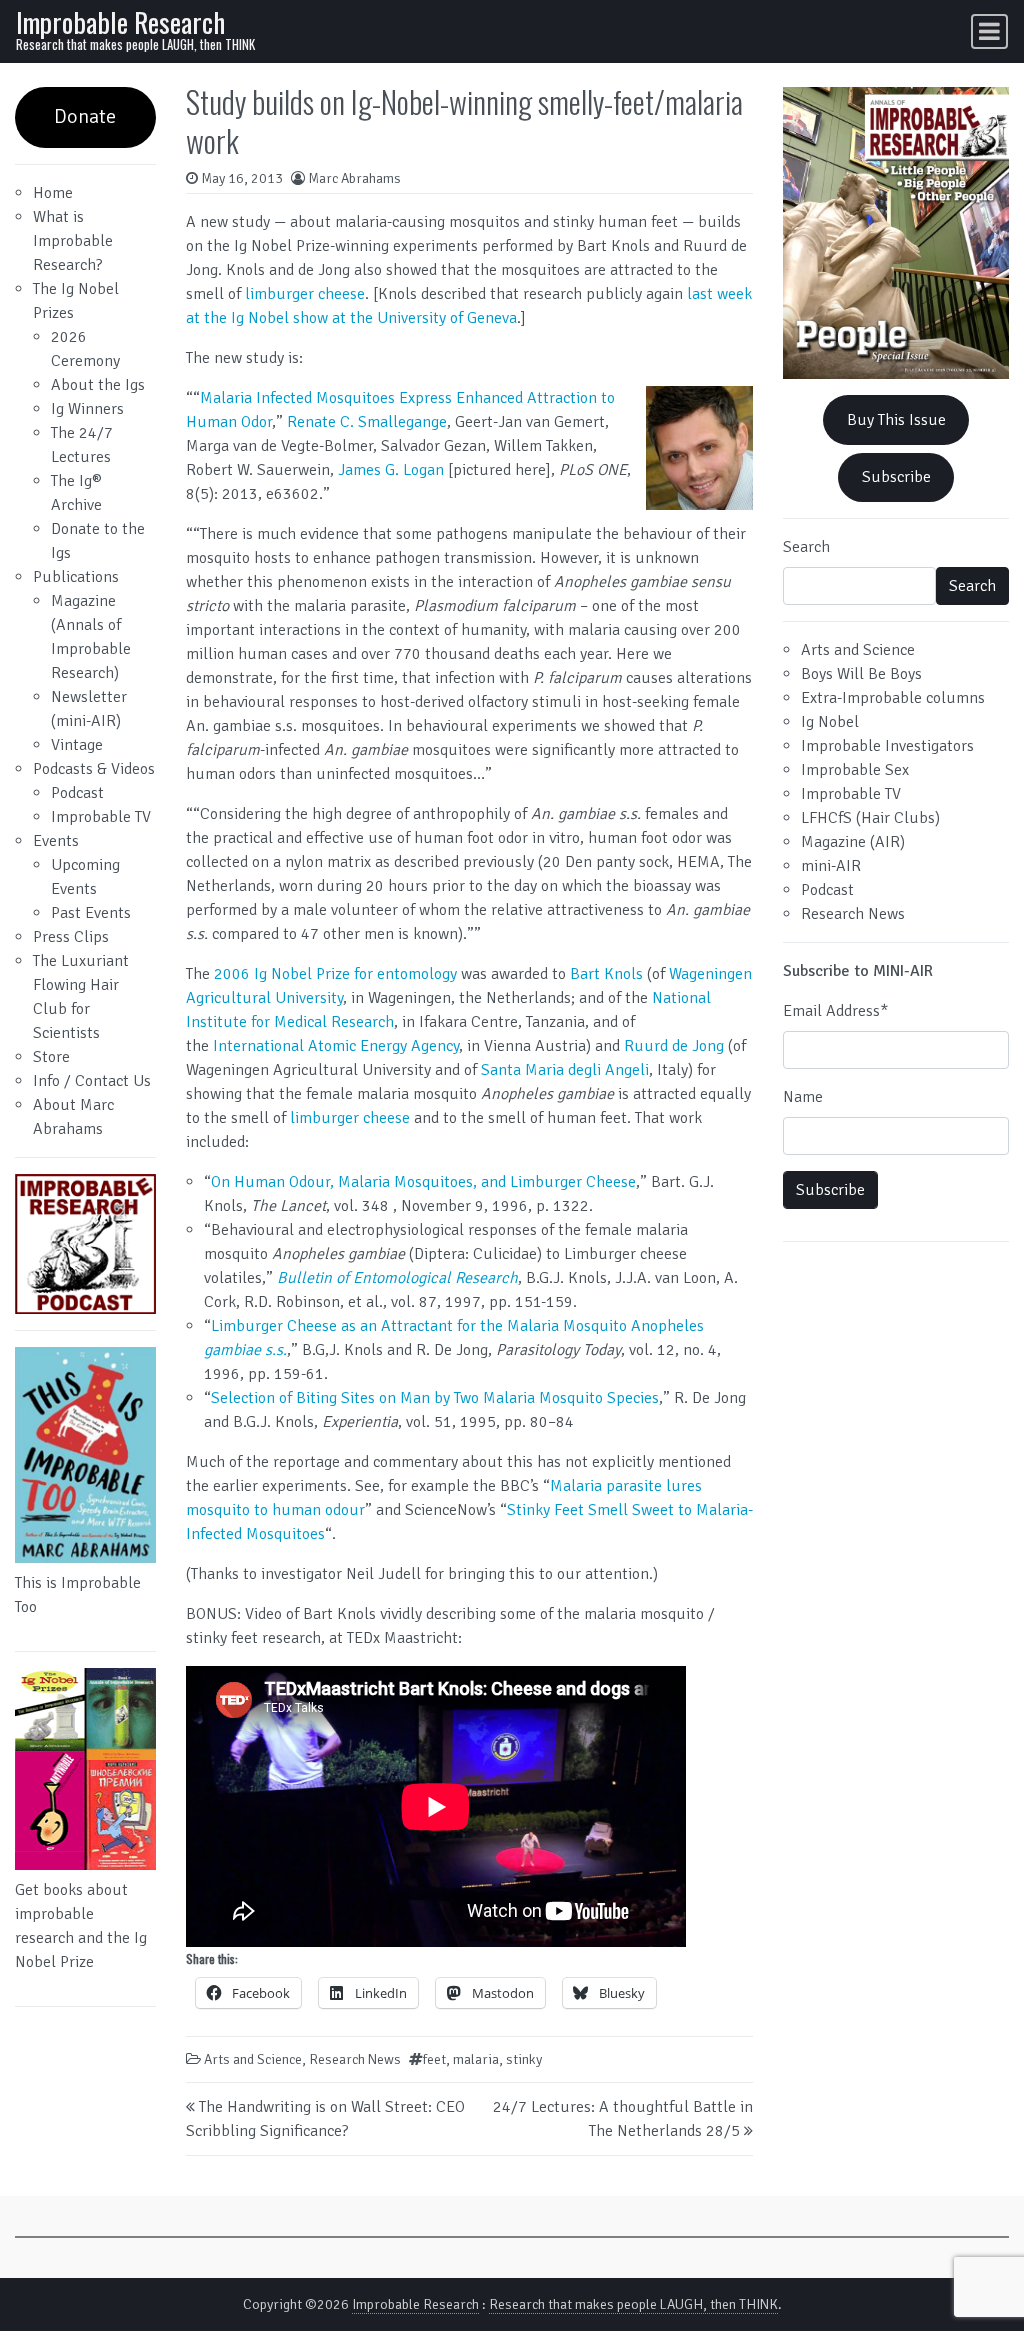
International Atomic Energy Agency (336, 1046)
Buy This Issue (896, 420)
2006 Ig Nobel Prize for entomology (335, 974)
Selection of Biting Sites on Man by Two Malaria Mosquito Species (435, 1398)
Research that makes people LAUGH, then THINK (633, 2304)
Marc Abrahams (354, 178)
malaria (476, 2059)
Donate (85, 116)
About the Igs (98, 385)
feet (434, 2059)
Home (53, 193)
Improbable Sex (855, 770)
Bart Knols (606, 974)
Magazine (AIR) (853, 842)
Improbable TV (101, 817)
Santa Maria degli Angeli (565, 1070)
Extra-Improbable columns (893, 698)
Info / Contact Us (92, 1081)
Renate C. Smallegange (367, 422)
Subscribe (896, 477)
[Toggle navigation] (989, 31)
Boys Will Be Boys (861, 674)
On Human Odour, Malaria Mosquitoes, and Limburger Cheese (423, 1182)
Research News (355, 2059)
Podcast (77, 793)
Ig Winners (87, 409)
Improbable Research (120, 21)
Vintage (77, 745)
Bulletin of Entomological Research (397, 1278)
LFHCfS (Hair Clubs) (870, 818)
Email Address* (835, 1011)
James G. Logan (391, 470)
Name (803, 1097)
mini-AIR (831, 866)
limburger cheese (305, 294)
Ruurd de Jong (674, 1046)
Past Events (91, 913)
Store (51, 1057)
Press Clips (71, 937)
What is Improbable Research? (73, 241)
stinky (524, 2059)
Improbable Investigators (887, 746)
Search (806, 547)
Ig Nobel (830, 722)
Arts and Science (253, 2059)
